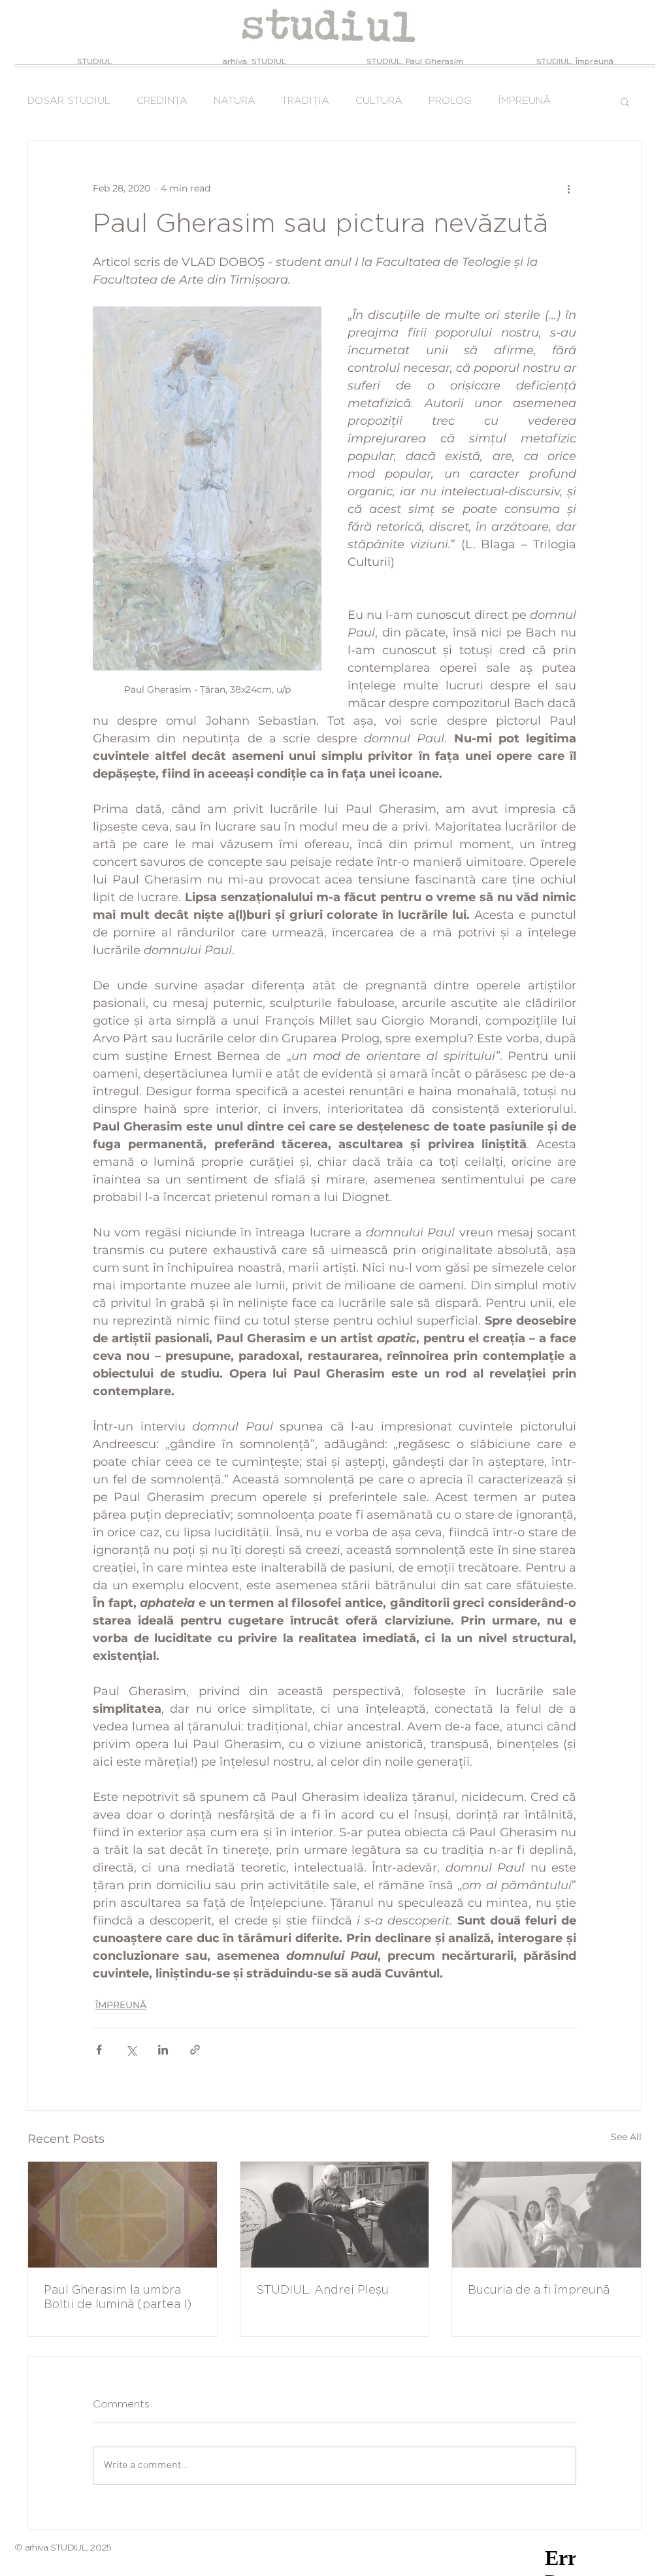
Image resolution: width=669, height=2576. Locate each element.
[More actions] (568, 188)
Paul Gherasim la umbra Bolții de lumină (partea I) (118, 2298)
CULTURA (379, 101)
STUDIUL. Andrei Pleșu (322, 2290)
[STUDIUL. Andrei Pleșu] (335, 2215)
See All (626, 2137)
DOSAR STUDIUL (69, 101)
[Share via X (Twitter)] (131, 2050)
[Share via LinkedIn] (163, 2050)
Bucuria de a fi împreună (539, 2290)
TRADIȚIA (305, 101)
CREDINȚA (162, 101)
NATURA (235, 101)
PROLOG (450, 101)
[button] (625, 101)
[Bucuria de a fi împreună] (547, 2215)
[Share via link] (195, 2050)
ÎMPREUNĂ (524, 101)
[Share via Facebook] (99, 2050)
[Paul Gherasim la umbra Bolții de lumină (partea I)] (122, 2215)
